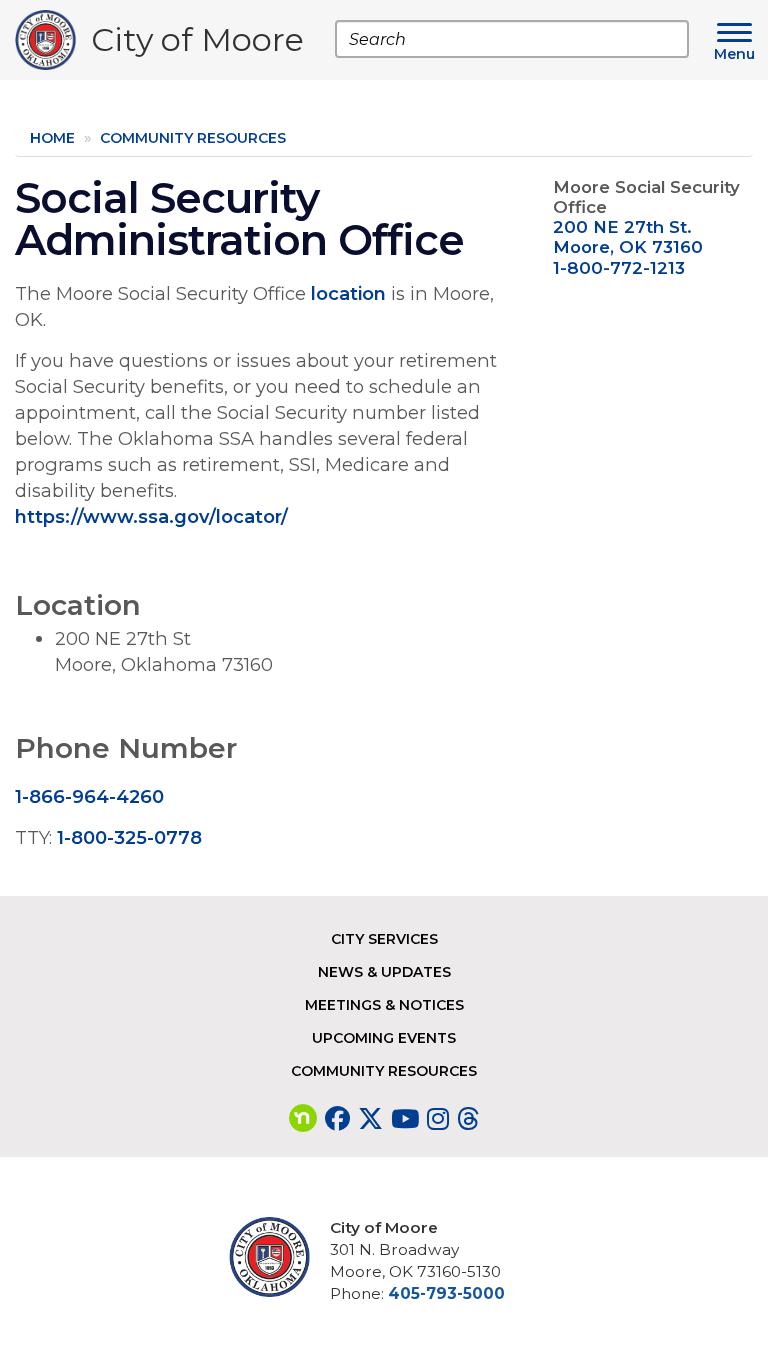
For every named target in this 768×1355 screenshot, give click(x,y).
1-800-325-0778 (129, 837)
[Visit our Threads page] (468, 1119)
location (348, 293)
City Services (384, 939)
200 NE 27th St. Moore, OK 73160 (628, 237)
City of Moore (197, 44)
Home (52, 138)
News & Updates (384, 972)
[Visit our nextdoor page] (303, 1119)
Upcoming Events (384, 1038)
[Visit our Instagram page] (438, 1119)
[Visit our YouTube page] (405, 1119)
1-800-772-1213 (619, 268)
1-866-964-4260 (89, 796)
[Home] (53, 40)
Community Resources (193, 138)
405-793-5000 (446, 1293)
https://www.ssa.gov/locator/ (151, 516)
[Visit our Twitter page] (370, 1119)
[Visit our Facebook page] (337, 1119)
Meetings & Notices (384, 1005)
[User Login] (277, 1257)
